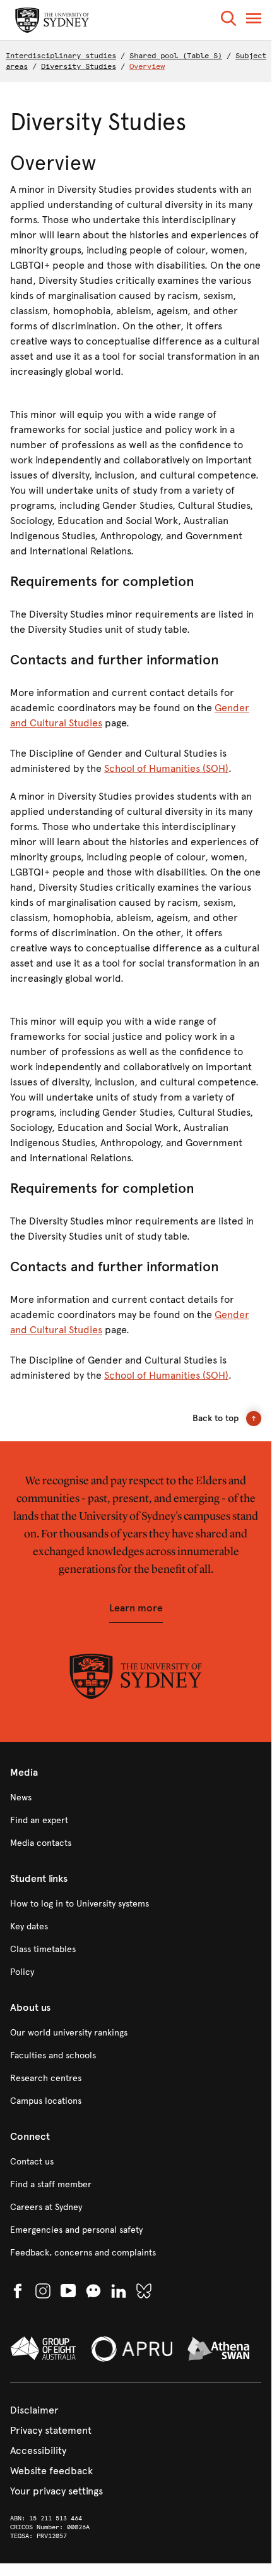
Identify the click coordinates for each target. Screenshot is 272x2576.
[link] (136, 1798)
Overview (147, 66)
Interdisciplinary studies (61, 56)
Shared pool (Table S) (176, 56)
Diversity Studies (79, 66)
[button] (228, 21)
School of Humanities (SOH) (166, 768)
